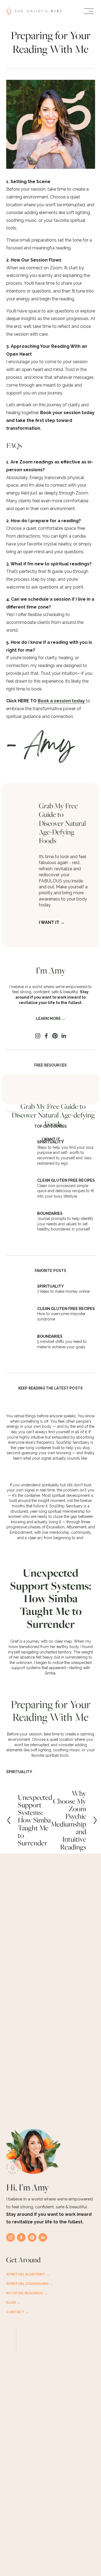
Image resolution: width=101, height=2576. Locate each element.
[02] (22, 1308)
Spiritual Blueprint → (28, 2274)
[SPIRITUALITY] (22, 1144)
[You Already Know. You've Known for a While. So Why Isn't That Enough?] (51, 1405)
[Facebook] (46, 1036)
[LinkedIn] (64, 1036)
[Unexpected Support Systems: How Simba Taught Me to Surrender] (51, 1554)
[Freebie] (53, 1091)
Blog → (13, 2302)
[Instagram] (38, 1036)
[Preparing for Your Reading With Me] (51, 1687)
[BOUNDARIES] (22, 1215)
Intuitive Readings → (27, 2293)
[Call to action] (25, 797)
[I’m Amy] (51, 954)
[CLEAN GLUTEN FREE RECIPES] (22, 1184)
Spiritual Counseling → (29, 2283)
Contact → (18, 2312)
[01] (22, 1286)
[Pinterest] (55, 1036)
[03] (22, 1336)
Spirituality (19, 1772)
